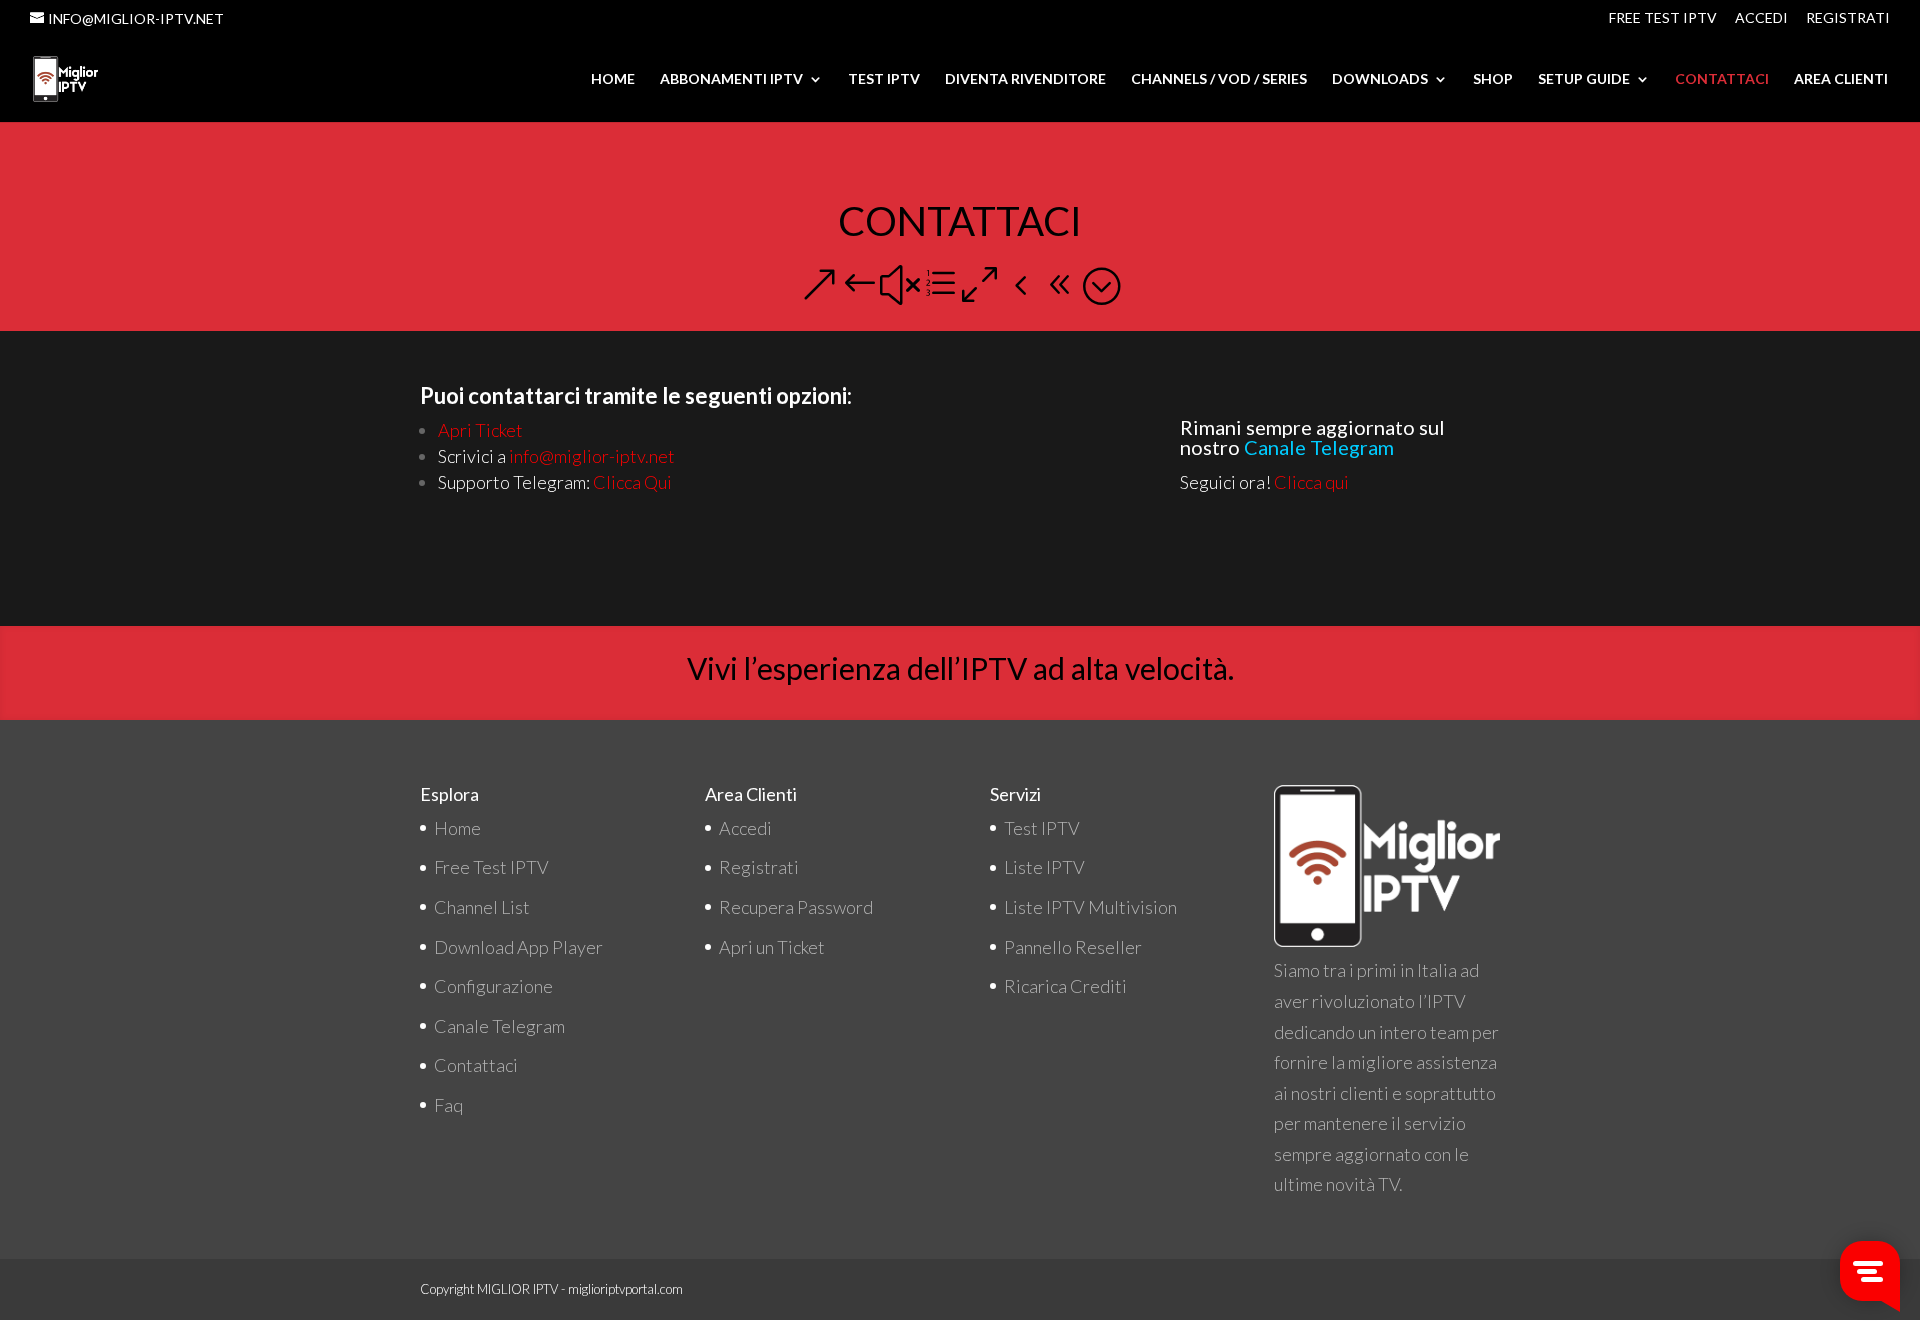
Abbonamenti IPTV (731, 79)
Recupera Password (796, 907)
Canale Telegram (499, 1026)
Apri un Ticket (772, 947)
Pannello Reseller (1073, 947)
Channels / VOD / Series (1219, 79)
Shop (1493, 79)
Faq (448, 1105)
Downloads (1380, 79)
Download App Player (518, 947)
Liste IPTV (1044, 867)
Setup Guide (1584, 79)
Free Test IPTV (1663, 18)
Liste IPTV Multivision (1090, 907)
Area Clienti (1841, 79)
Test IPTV (884, 79)
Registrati (1848, 18)
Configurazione (493, 986)
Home (613, 79)
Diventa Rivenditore (1025, 79)
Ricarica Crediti (1065, 986)
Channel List (482, 907)
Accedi (1761, 18)
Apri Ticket (480, 430)
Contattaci (1722, 79)
